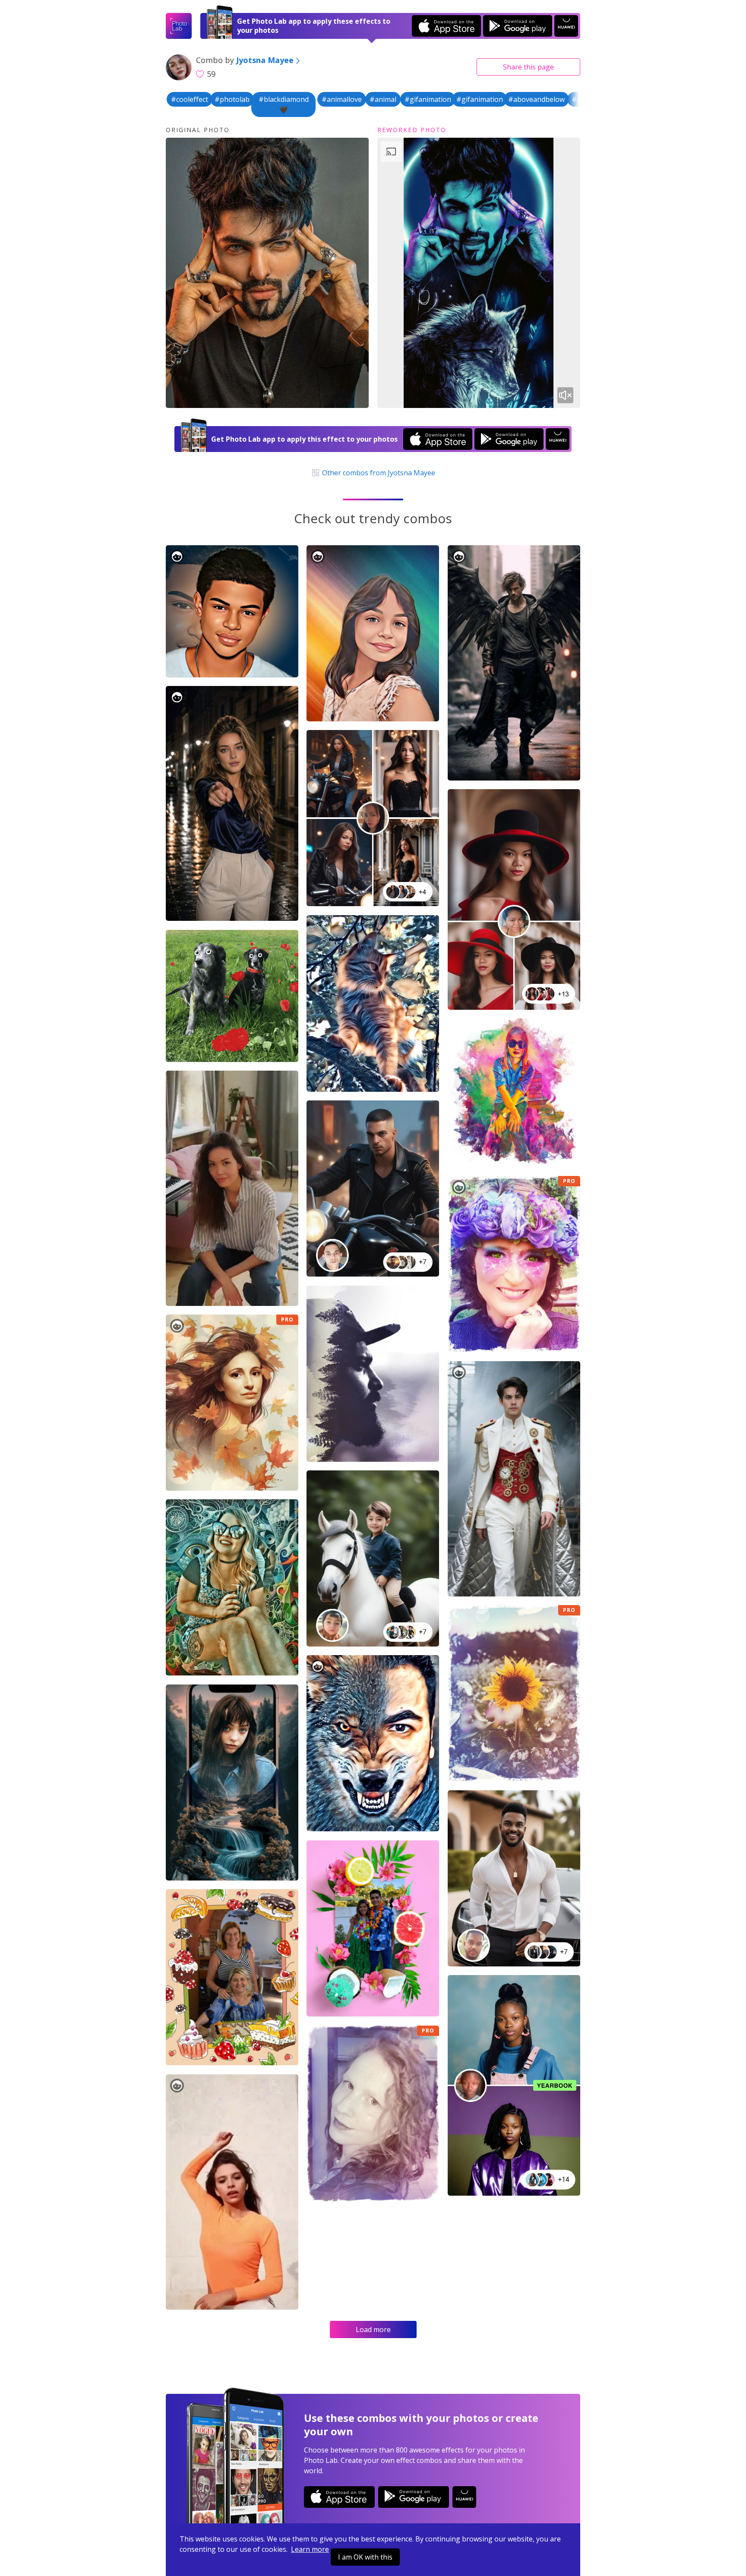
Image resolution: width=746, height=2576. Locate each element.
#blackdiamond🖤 (284, 104)
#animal (383, 99)
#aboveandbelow (536, 99)
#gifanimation (428, 99)
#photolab (232, 99)
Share (528, 67)
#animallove (342, 99)
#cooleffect (190, 99)
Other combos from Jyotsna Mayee (378, 473)
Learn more (310, 2549)
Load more (373, 2329)
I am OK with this (365, 2557)
